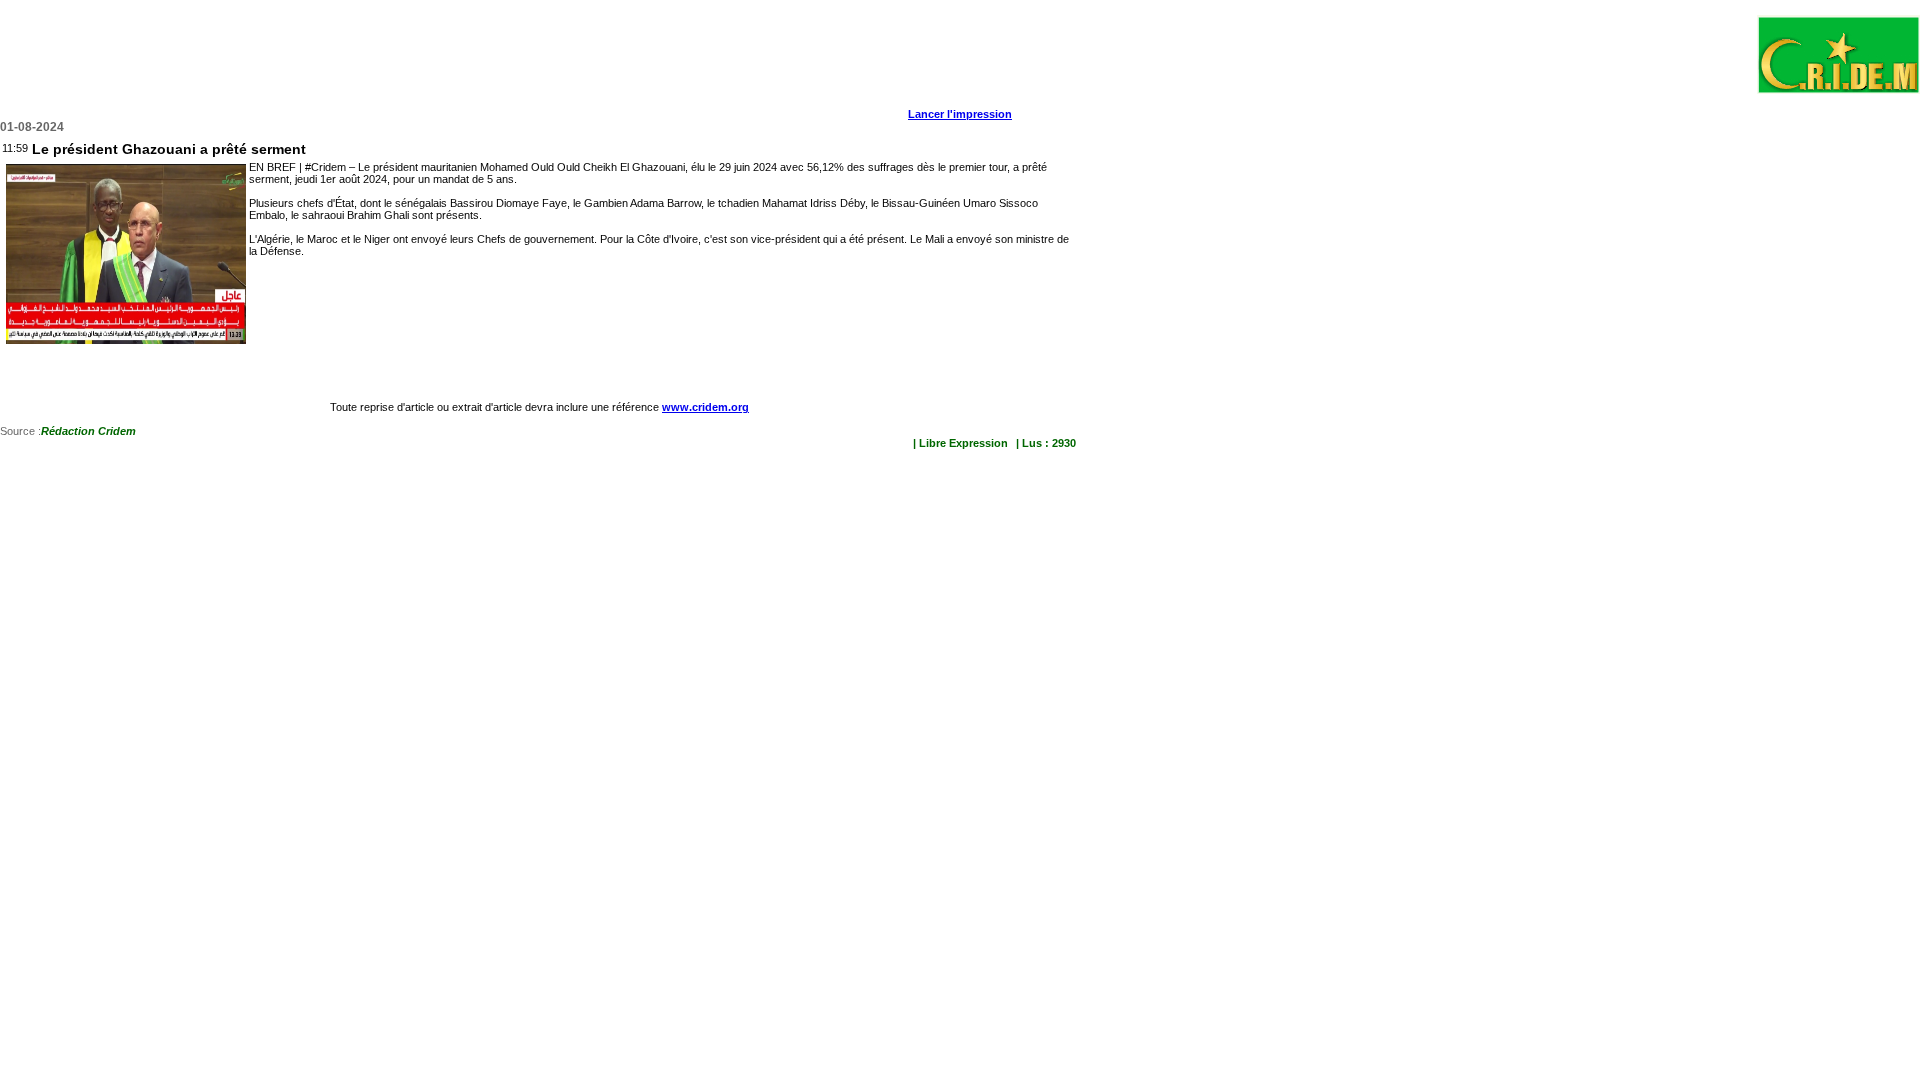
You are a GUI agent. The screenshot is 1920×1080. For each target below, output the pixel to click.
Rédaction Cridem (88, 431)
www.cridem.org (705, 407)
